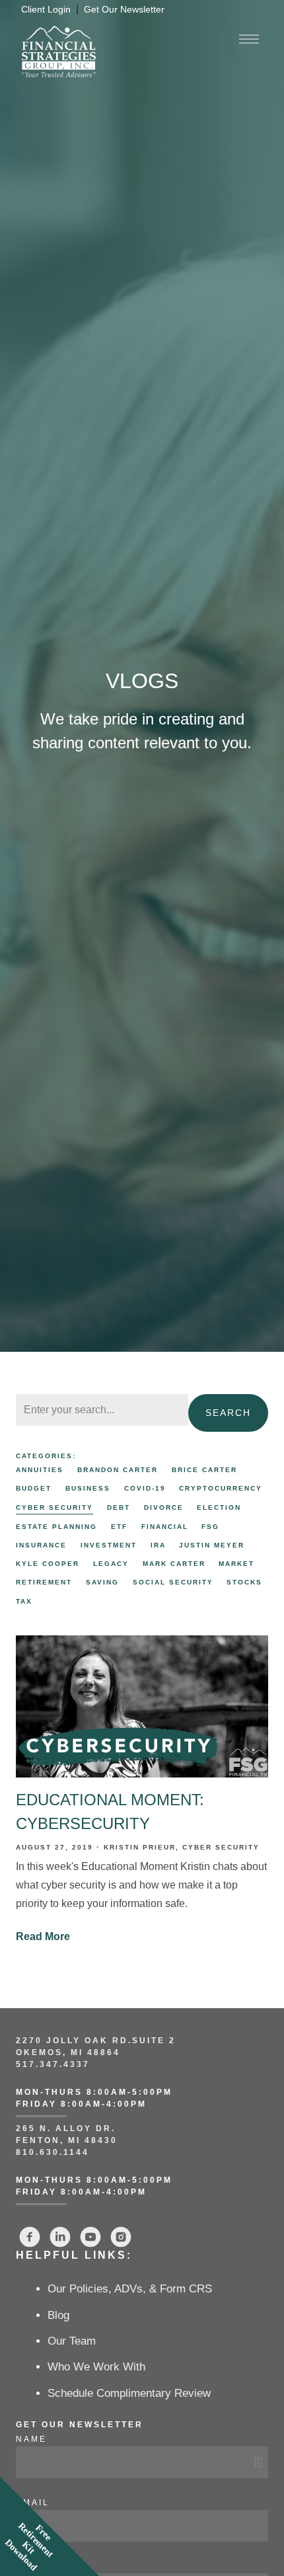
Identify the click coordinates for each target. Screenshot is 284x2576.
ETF (119, 1527)
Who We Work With (96, 2367)
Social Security (173, 1582)
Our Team (72, 2341)
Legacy (111, 1564)
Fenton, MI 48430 (67, 2140)
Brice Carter (204, 1470)
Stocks (244, 1582)
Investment (109, 1545)
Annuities (40, 1470)
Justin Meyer (212, 1545)
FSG (210, 1527)
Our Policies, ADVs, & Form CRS (130, 2289)
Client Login (46, 10)
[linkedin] (60, 2237)
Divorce (164, 1507)
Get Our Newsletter (124, 10)
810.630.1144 (53, 2152)
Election (219, 1507)
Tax (24, 1601)
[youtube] (90, 2237)
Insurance (41, 1545)
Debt (119, 1507)
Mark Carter (174, 1564)
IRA (158, 1545)
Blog (58, 2315)
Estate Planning (56, 1527)
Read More (43, 1936)
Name (31, 2439)
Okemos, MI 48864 (68, 2052)
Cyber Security (54, 1507)
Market (236, 1564)
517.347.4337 (53, 2064)
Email (33, 2503)
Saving (102, 1582)
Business (88, 1488)
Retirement (44, 1582)
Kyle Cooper (48, 1564)
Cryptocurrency (221, 1488)
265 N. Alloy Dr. (68, 2128)
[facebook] (30, 2237)
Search (228, 1413)
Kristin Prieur (140, 1847)
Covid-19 (145, 1488)
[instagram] (121, 2237)
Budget (34, 1488)
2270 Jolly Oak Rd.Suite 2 (96, 2041)
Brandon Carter (118, 1470)
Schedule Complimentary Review (129, 2393)
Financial (165, 1527)
